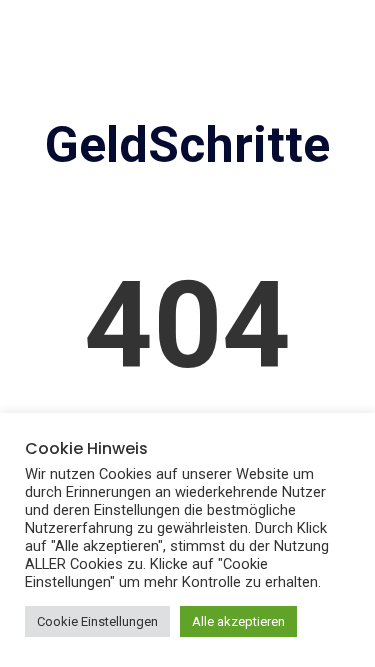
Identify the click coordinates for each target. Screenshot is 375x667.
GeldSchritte (187, 145)
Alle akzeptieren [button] (238, 621)
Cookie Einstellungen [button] (97, 621)
